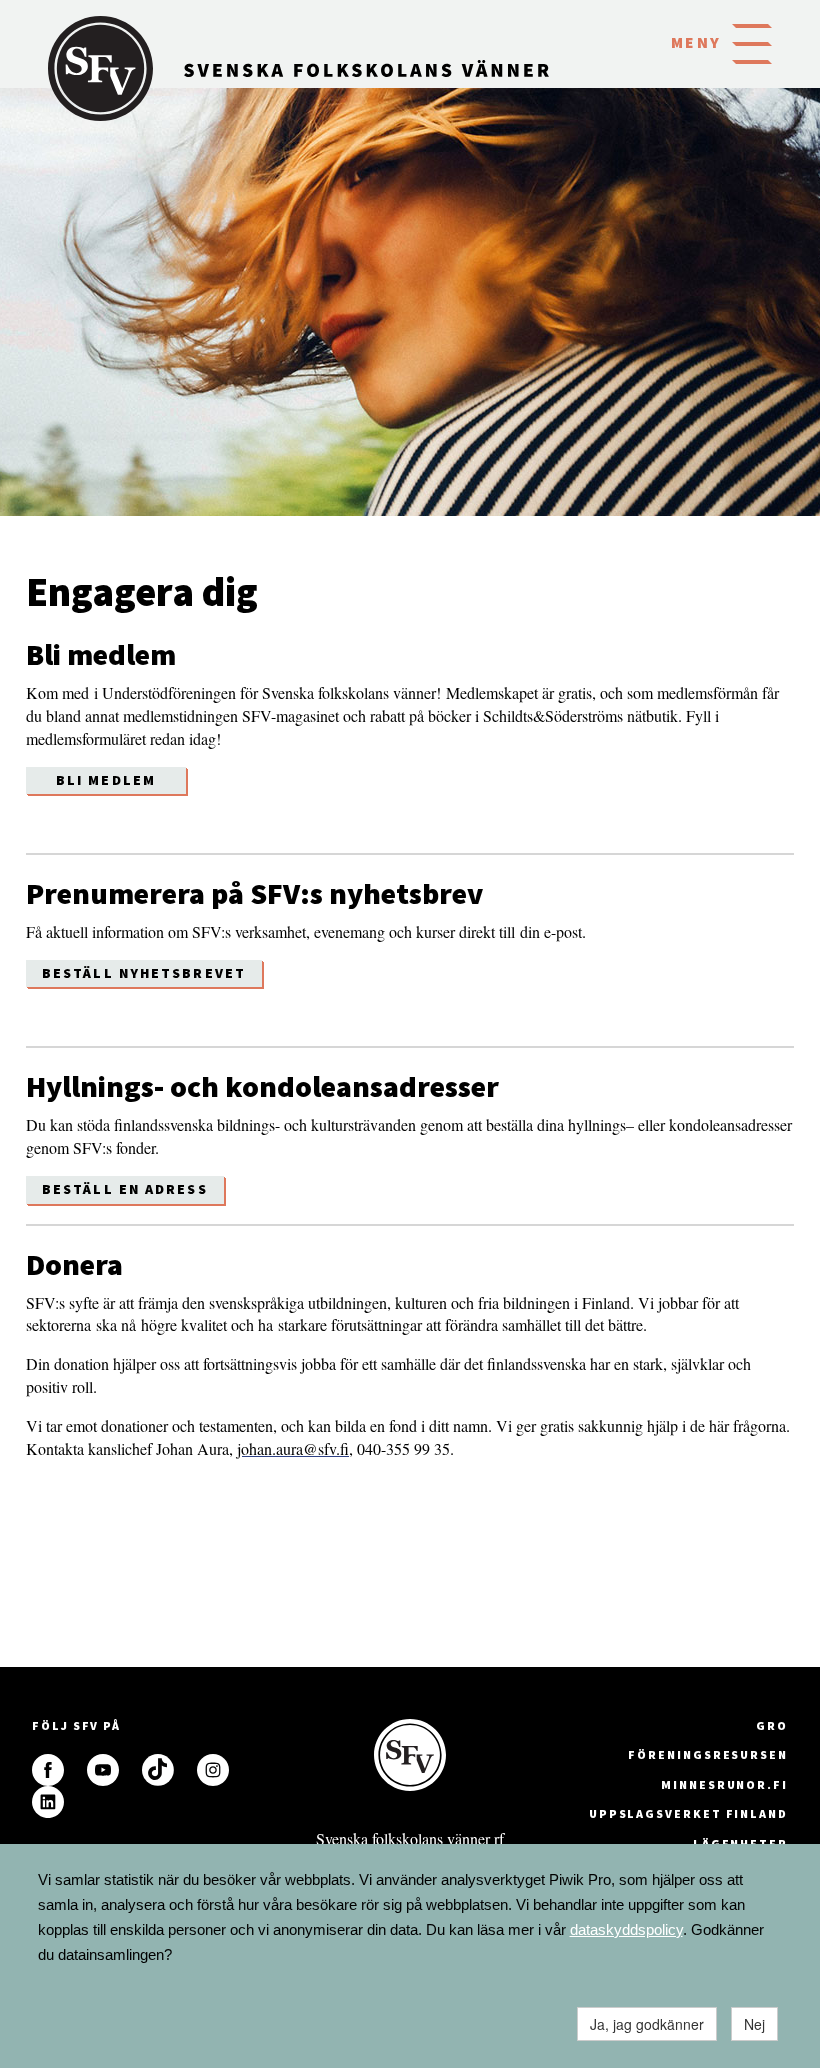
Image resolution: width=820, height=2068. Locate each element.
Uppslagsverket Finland (688, 1813)
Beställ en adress (125, 1189)
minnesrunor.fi (724, 1784)
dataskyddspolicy (626, 1929)
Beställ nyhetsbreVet (144, 973)
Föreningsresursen (708, 1754)
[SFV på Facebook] (48, 1770)
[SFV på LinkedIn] (48, 1802)
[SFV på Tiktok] (158, 1770)
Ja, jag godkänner (647, 2024)
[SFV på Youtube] (103, 1770)
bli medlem (106, 780)
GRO (772, 1725)
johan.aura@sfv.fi (293, 1448)
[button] (752, 42)
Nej (754, 2024)
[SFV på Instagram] (213, 1770)
